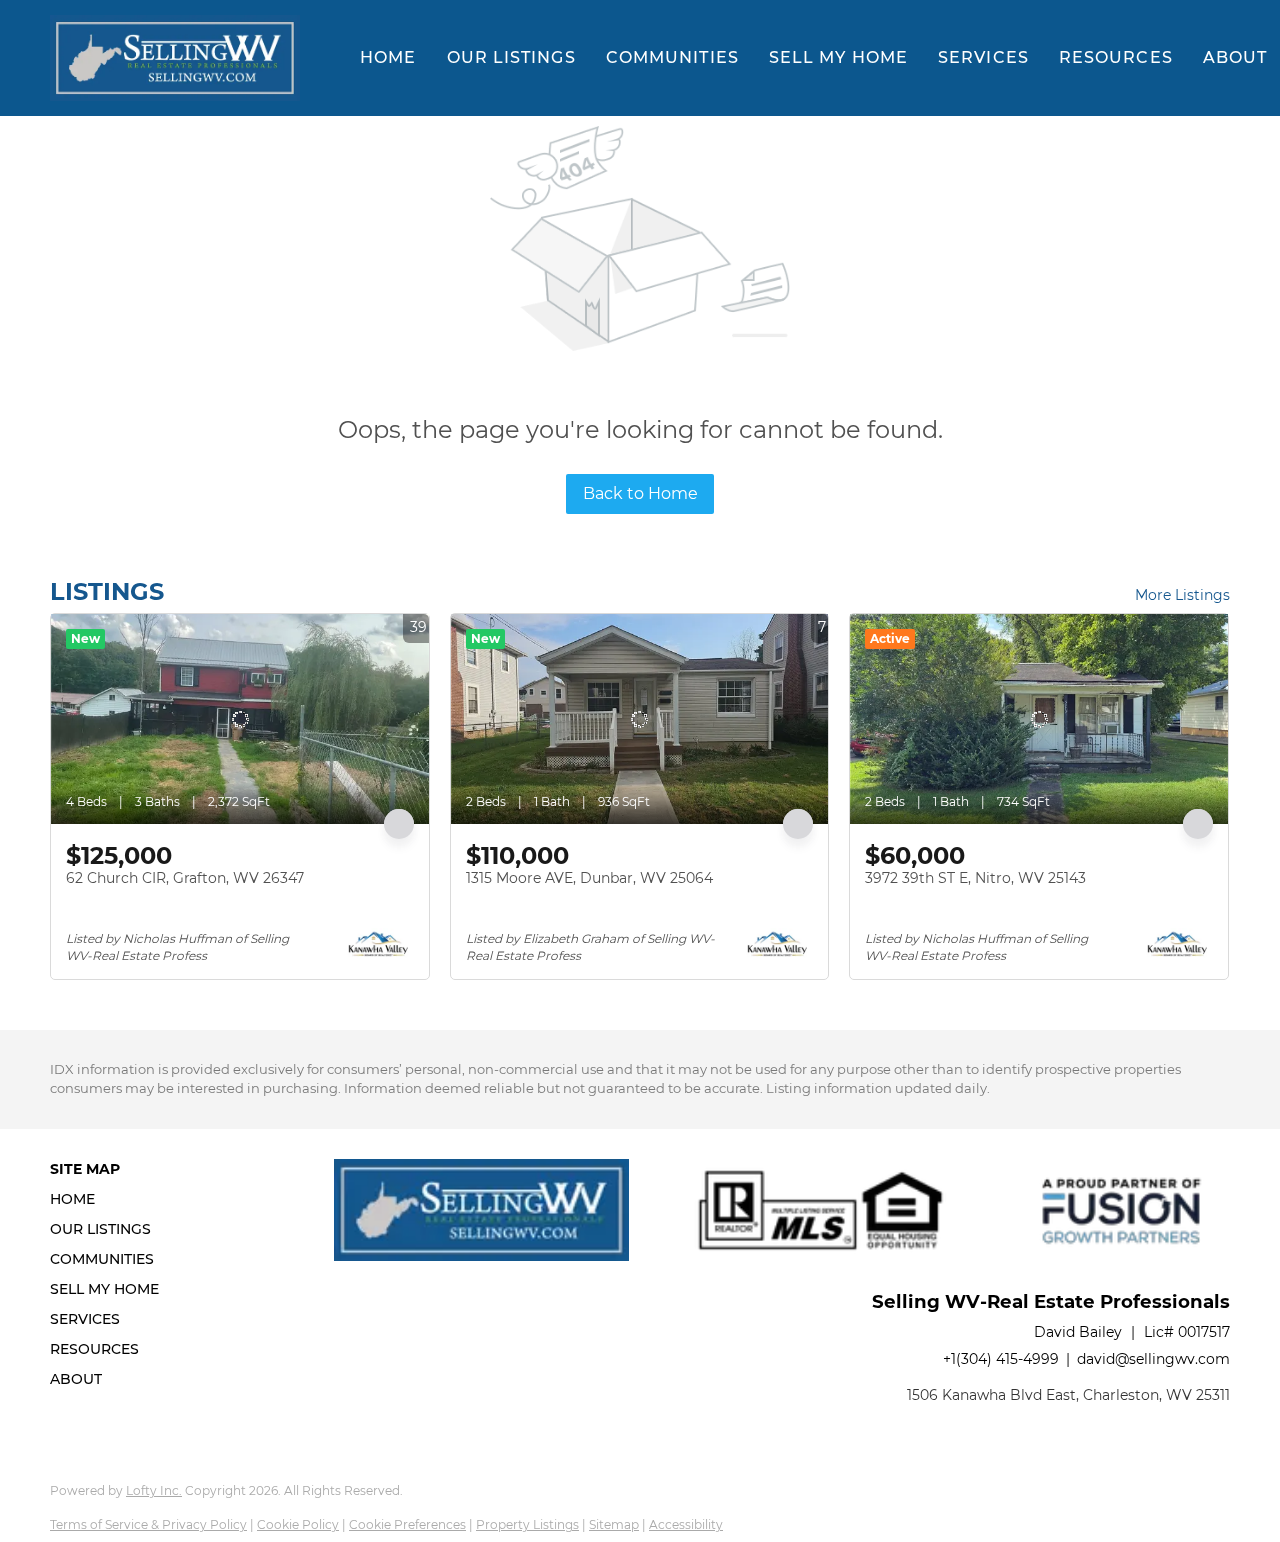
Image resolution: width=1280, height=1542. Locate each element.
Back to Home (640, 493)
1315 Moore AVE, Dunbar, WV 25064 (589, 878)
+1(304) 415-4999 (1001, 1359)
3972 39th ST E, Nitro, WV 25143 (975, 878)
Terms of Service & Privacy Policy (148, 1524)
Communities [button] (672, 57)
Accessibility (686, 1524)
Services (983, 57)
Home (388, 57)
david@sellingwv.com (1153, 1359)
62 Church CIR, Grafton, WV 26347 (185, 878)
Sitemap (614, 1524)
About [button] (1235, 57)
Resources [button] (1116, 57)
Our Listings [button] (511, 57)
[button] (175, 58)
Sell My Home (838, 57)
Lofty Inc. (154, 1490)
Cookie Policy (298, 1524)
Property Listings (527, 1524)
